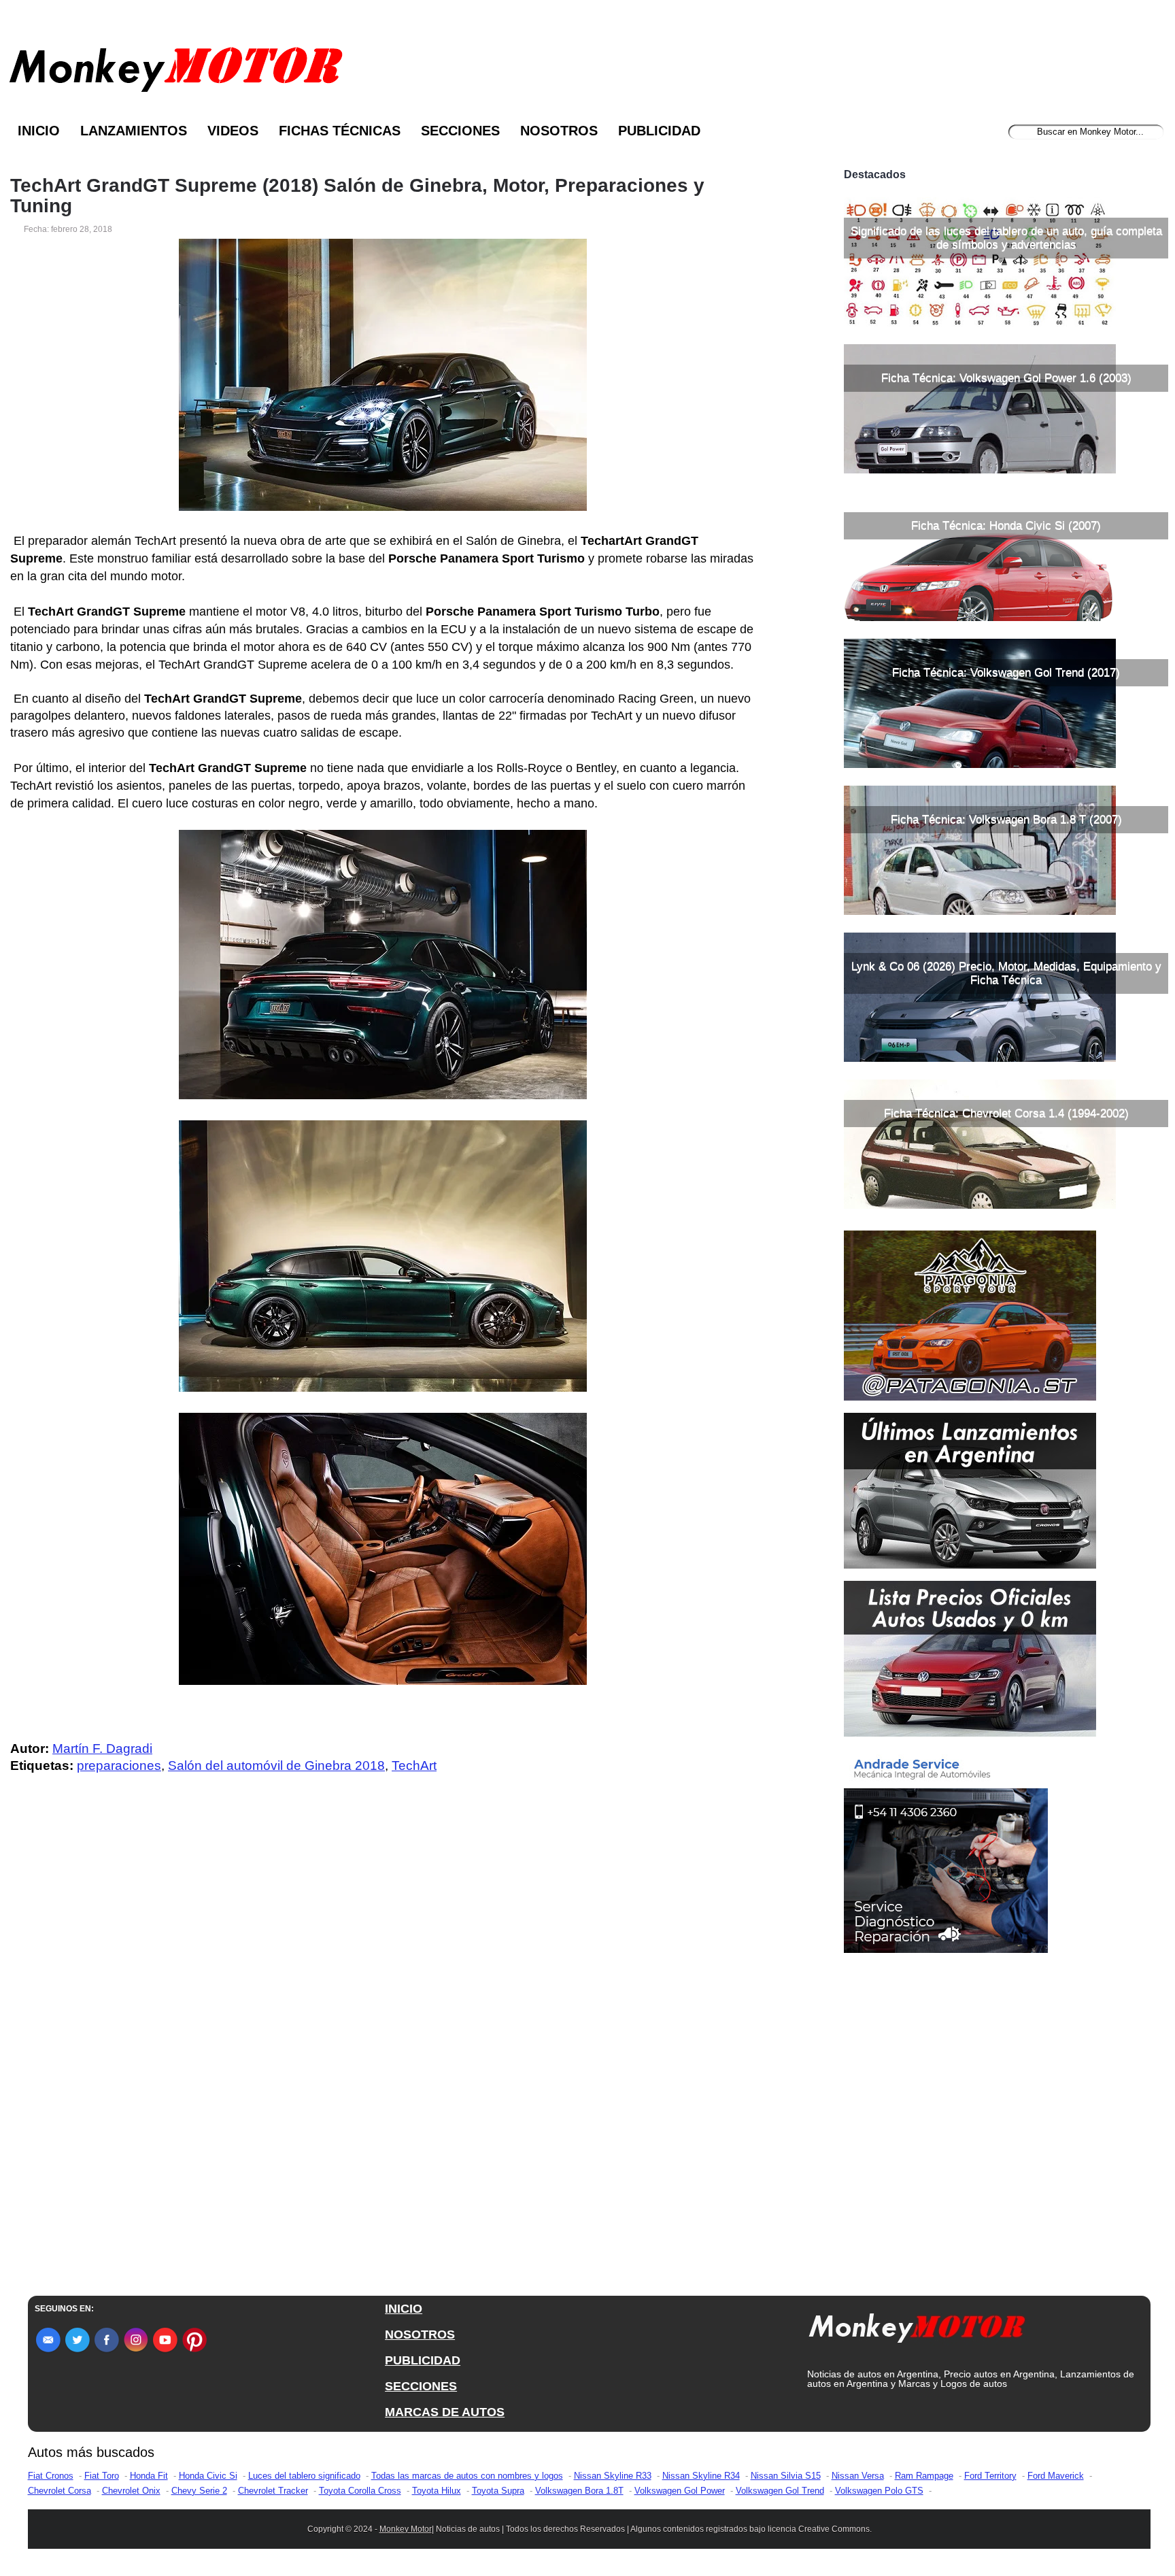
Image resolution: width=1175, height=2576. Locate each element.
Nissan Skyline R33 (613, 2476)
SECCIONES (421, 2386)
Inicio (39, 131)
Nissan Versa (858, 2476)
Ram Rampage (924, 2476)
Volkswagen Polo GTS (879, 2491)
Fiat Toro (102, 2476)
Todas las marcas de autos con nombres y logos (467, 2476)
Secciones (460, 131)
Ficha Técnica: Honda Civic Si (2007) (1006, 525)
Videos (233, 131)
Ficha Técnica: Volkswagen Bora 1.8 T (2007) (1006, 819)
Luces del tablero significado (304, 2476)
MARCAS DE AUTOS (445, 2412)
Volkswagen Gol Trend (780, 2491)
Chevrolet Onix (131, 2491)
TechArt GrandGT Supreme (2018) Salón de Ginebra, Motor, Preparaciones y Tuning (357, 196)
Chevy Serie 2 (199, 2491)
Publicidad (659, 131)
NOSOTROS (420, 2335)
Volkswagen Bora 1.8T (579, 2491)
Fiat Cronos (51, 2476)
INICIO (404, 2309)
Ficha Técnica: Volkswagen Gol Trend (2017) (1006, 672)
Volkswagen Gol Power (680, 2491)
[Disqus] (387, 2058)
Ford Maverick (1056, 2476)
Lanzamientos (134, 131)
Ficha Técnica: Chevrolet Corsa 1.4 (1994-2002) (1006, 1113)
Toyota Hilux (437, 2491)
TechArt (414, 1766)
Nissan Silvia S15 (786, 2476)
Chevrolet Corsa (59, 2491)
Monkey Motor (406, 2529)
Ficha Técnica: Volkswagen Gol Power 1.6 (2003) (1006, 378)
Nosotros (559, 131)
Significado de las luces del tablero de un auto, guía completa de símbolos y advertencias (1006, 238)
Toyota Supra (498, 2491)
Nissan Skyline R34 (701, 2476)
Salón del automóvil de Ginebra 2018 (276, 1766)
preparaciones (119, 1766)
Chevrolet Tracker (273, 2491)
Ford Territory (990, 2476)
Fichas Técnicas (340, 131)
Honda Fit (149, 2476)
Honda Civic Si (208, 2476)
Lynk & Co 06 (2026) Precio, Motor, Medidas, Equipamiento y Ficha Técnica (1006, 973)
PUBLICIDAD (423, 2360)
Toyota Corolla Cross (360, 2491)
